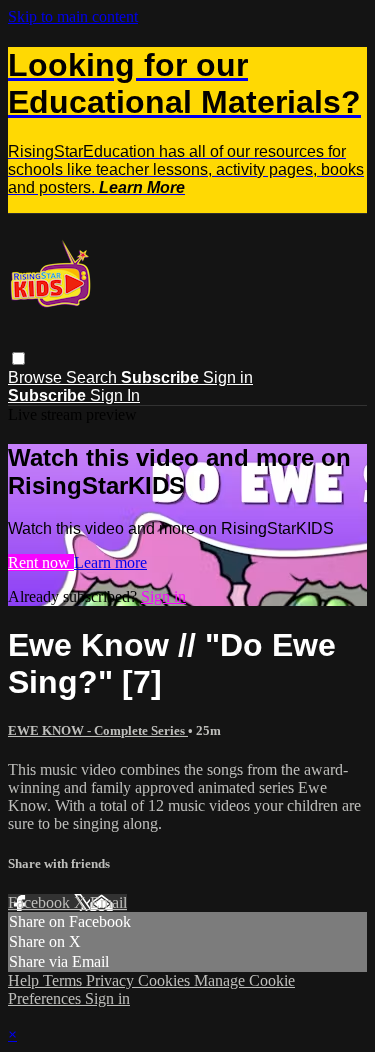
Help (25, 980)
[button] (18, 358)
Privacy (112, 980)
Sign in (228, 377)
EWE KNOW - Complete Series (98, 730)
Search (93, 377)
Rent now (41, 562)
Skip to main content (73, 16)
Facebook (41, 902)
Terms (64, 980)
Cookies (166, 980)
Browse (37, 377)
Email (108, 902)
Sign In (115, 395)
